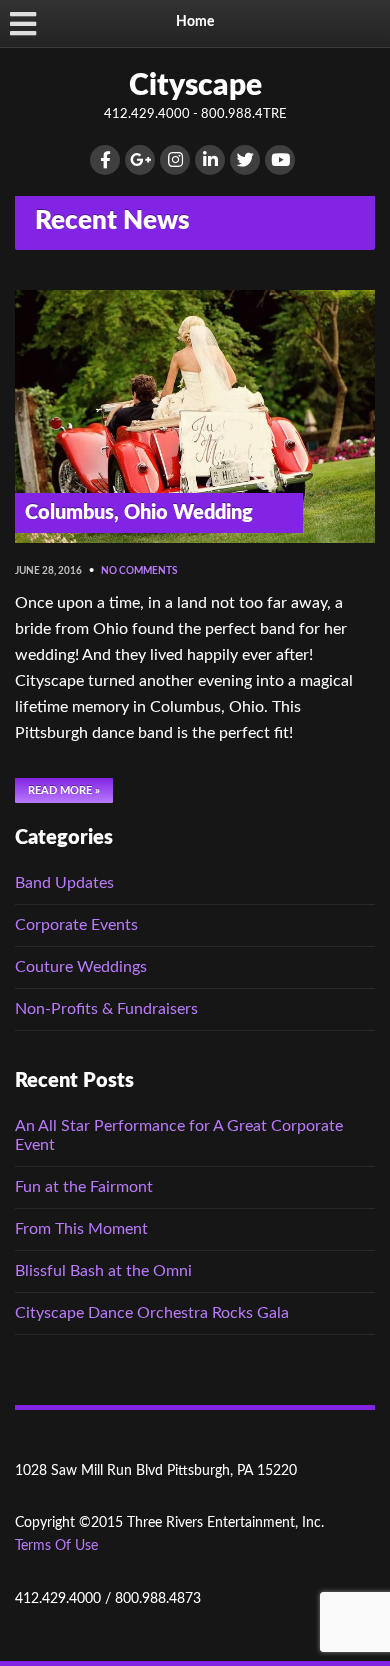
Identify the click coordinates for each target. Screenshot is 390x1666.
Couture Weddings (81, 967)
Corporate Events (76, 925)
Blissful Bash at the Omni (103, 1271)
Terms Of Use (56, 1546)
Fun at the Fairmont (84, 1187)
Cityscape (195, 86)
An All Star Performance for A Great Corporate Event (179, 1135)
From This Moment (81, 1229)
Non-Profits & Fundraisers (106, 1009)
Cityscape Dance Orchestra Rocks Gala (152, 1313)
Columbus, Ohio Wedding (139, 513)
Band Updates (64, 883)
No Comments (139, 571)
